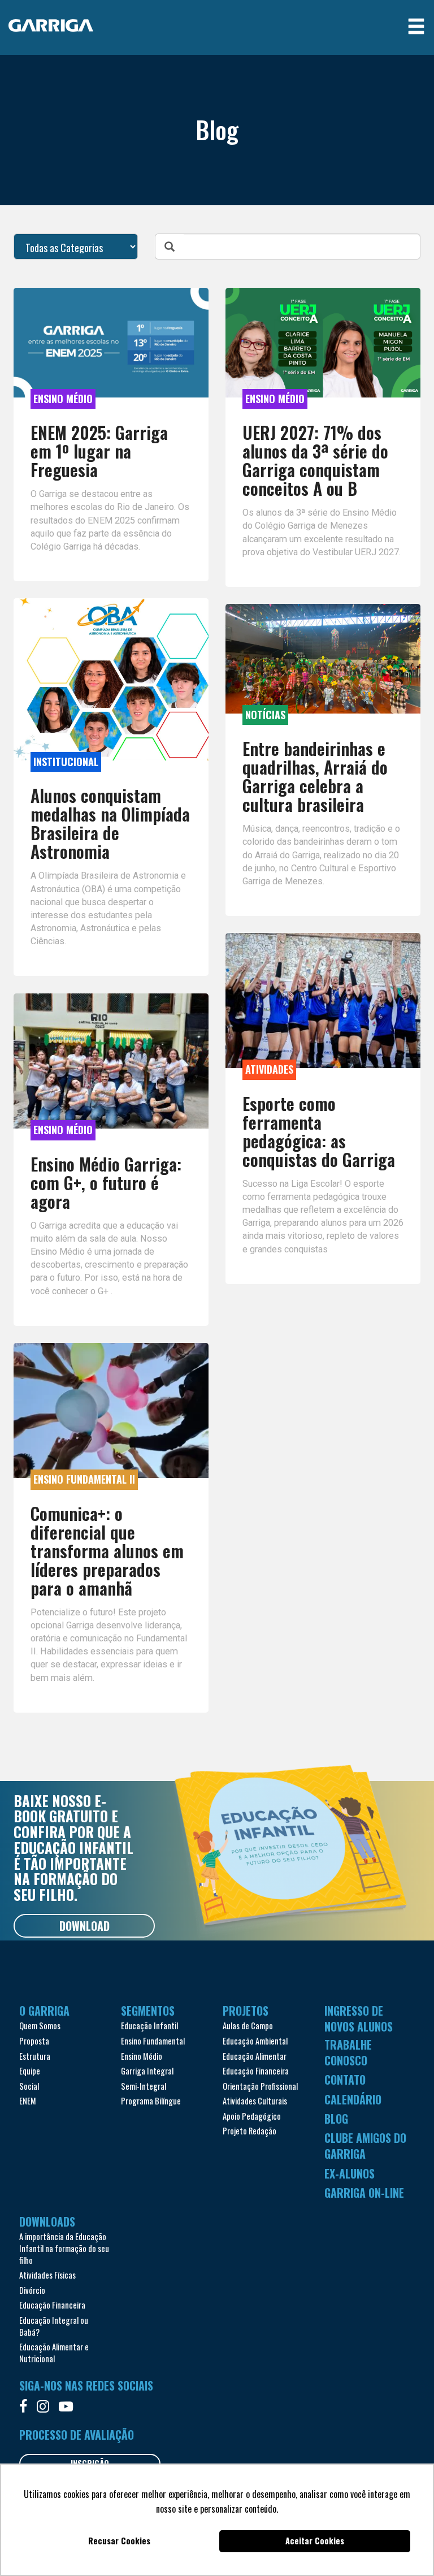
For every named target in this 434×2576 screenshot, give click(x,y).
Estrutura (35, 2056)
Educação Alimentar (255, 2056)
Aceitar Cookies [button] (315, 2541)
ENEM (28, 2101)
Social (29, 2086)
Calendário (353, 2099)
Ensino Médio (142, 2056)
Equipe (30, 2071)
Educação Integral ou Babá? (54, 2326)
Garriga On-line (364, 2193)
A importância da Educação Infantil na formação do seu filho (64, 2248)
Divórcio (32, 2290)
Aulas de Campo (248, 2026)
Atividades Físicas (47, 2275)
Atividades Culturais (255, 2101)
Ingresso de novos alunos (359, 2019)
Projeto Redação (249, 2131)
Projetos (246, 2011)
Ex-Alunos (350, 2173)
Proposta (34, 2041)
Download (84, 1926)
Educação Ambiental (255, 2041)
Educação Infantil (149, 2026)
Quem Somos (40, 2026)
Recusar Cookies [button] (119, 2541)
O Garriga (44, 2011)
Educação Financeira (256, 2071)
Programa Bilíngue (151, 2101)
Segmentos (148, 2011)
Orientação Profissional (260, 2086)
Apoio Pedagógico (252, 2116)
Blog (336, 2119)
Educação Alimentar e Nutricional (54, 2353)
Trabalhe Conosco (348, 2052)
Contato (345, 2080)
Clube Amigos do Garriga (365, 2146)
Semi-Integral (144, 2086)
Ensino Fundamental (153, 2041)
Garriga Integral (147, 2071)
